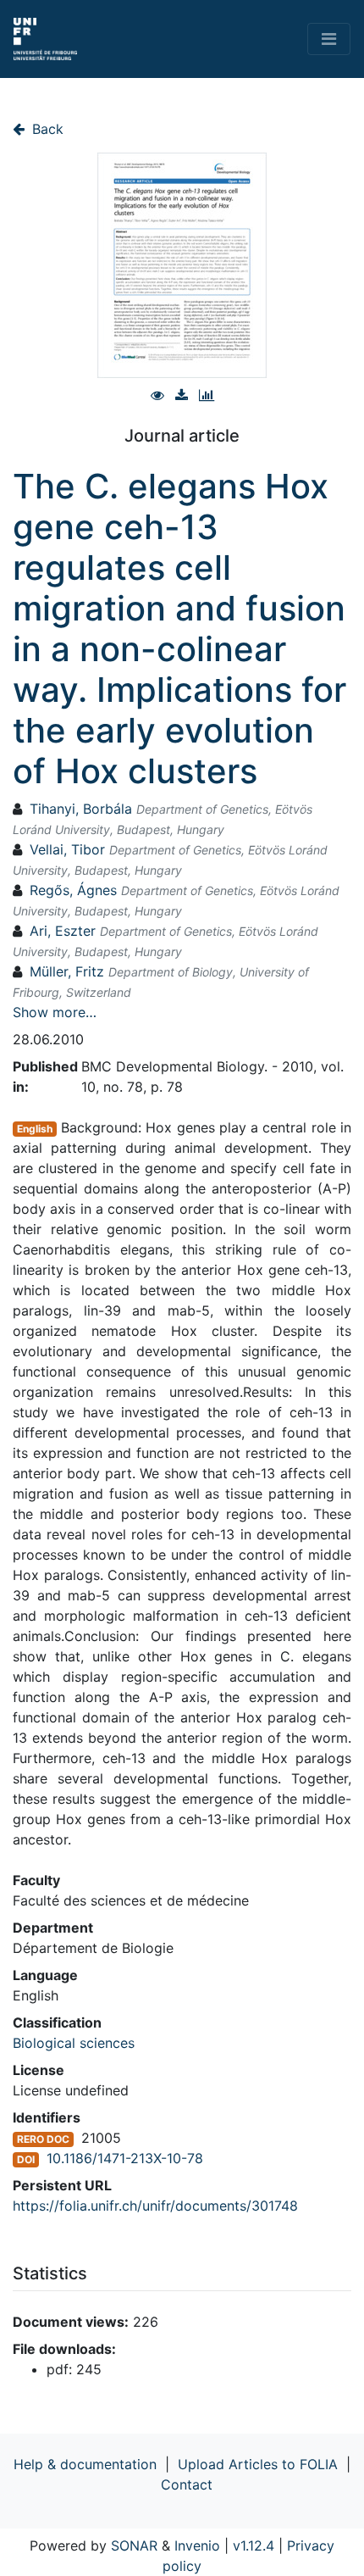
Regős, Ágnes (73, 890)
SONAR (134, 2545)
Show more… (55, 1012)
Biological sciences (74, 2043)
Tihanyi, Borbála (81, 809)
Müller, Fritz (67, 971)
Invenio (197, 2545)
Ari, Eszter (63, 931)
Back (46, 129)
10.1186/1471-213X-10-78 (125, 2158)
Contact (187, 2484)
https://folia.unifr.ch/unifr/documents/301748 (155, 2206)
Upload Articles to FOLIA (258, 2464)
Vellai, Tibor (67, 849)
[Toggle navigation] (329, 39)
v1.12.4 (254, 2545)
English (35, 1129)
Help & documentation (85, 2464)
